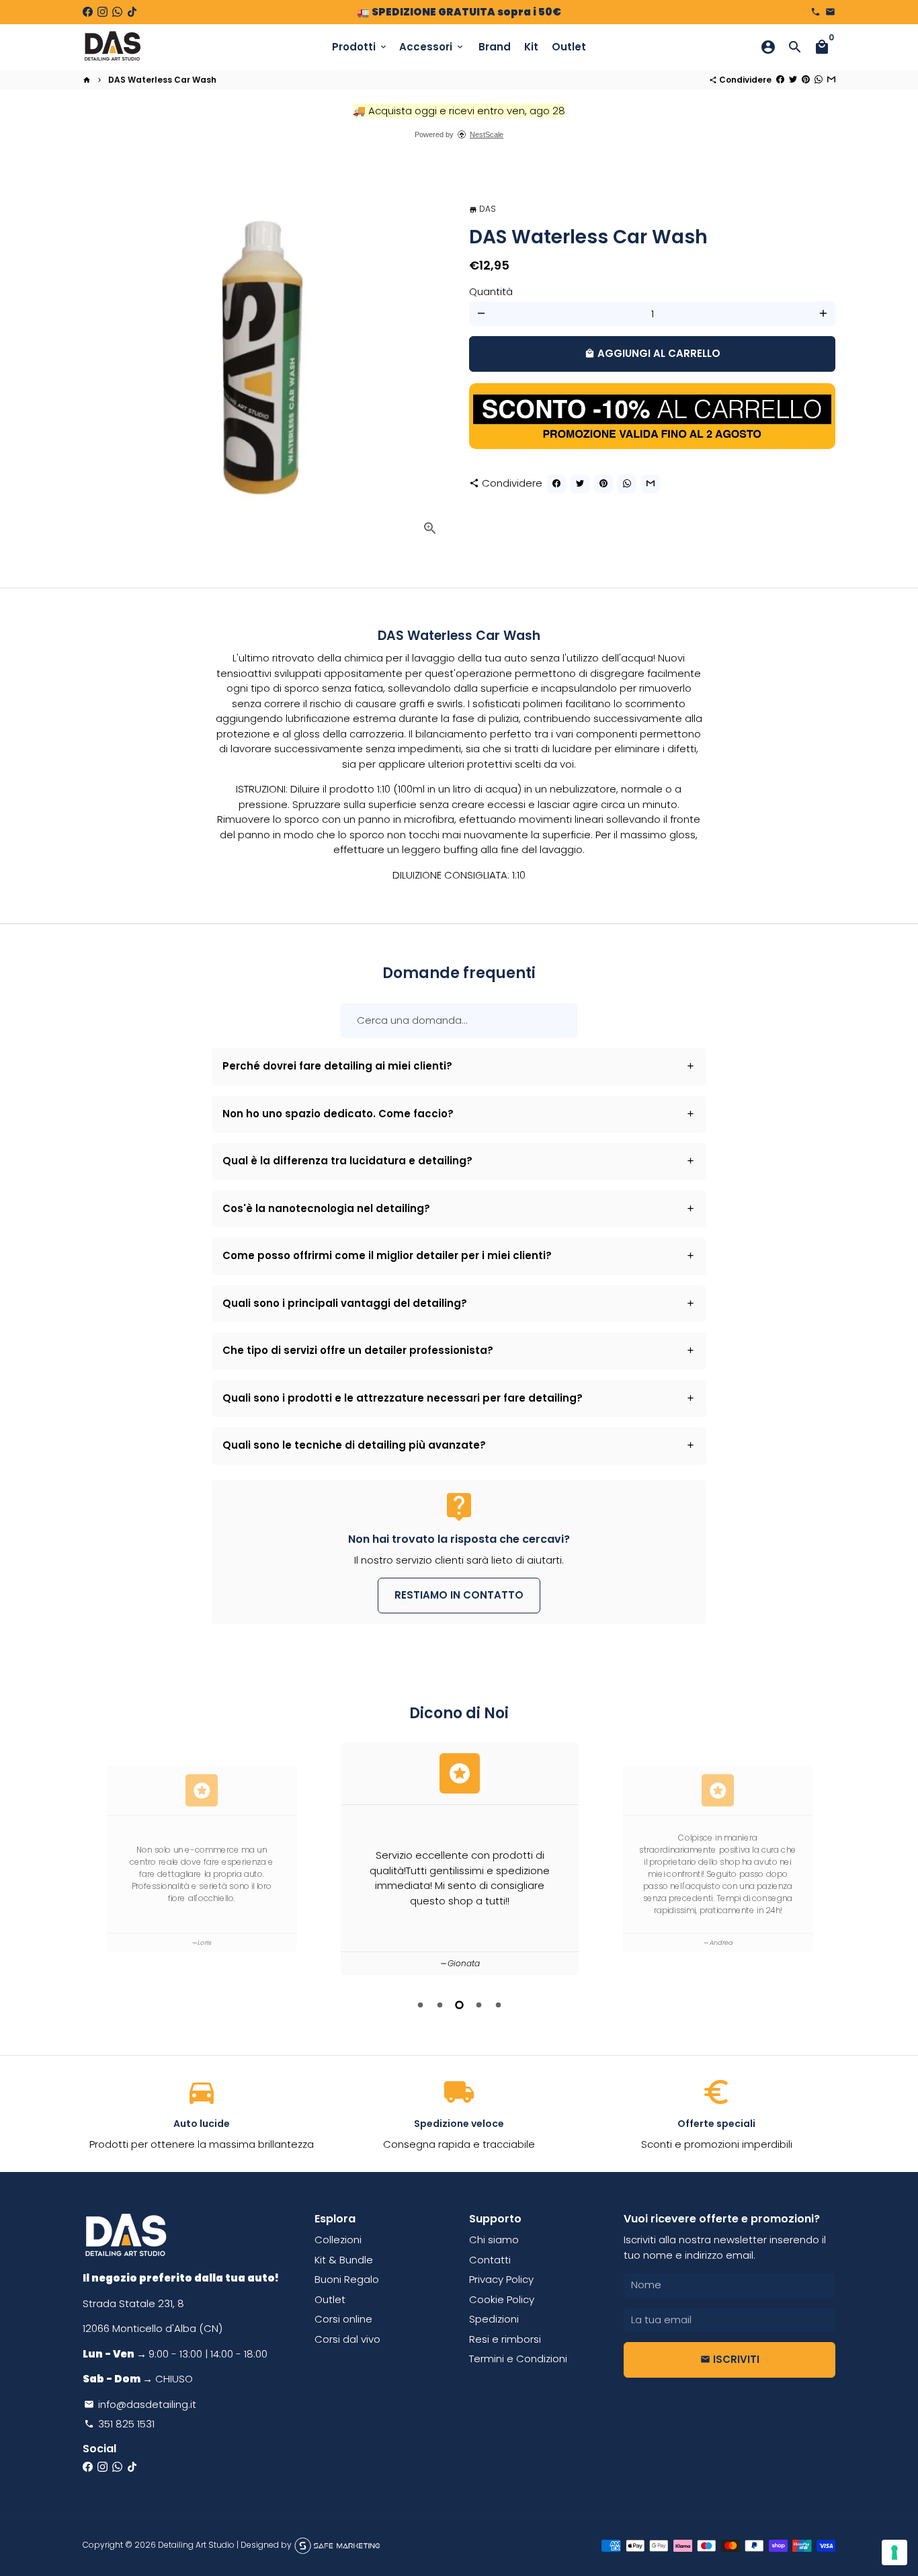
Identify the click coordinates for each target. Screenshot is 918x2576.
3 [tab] (459, 2005)
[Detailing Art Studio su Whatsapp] (117, 12)
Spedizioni (494, 2319)
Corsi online (343, 2319)
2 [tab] (440, 2005)
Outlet (569, 47)
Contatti (490, 2260)
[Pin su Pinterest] (806, 80)
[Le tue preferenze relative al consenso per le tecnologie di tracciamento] (894, 2552)
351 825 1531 (119, 2424)
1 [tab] (420, 2005)
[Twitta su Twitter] (793, 80)
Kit (531, 47)
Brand (495, 47)
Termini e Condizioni (518, 2359)
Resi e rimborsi (505, 2339)
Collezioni (338, 2240)
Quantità (491, 291)
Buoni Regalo (347, 2279)
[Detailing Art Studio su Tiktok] (132, 12)
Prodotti (360, 47)
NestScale (487, 134)
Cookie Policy (502, 2299)
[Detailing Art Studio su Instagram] (102, 12)
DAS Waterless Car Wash (162, 80)
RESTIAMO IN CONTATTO (459, 1595)
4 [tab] (479, 2005)
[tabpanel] (460, 1859)
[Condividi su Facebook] (780, 80)
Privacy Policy (501, 2279)
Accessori (432, 47)
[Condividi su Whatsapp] (819, 80)
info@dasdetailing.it (140, 2404)
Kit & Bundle (344, 2260)
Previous (95, 1861)
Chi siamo (494, 2240)
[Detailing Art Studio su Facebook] (88, 12)
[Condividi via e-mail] (831, 80)
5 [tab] (498, 2005)
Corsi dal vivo (347, 2339)
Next (823, 1861)
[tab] (459, 1067)
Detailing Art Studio (196, 2545)
